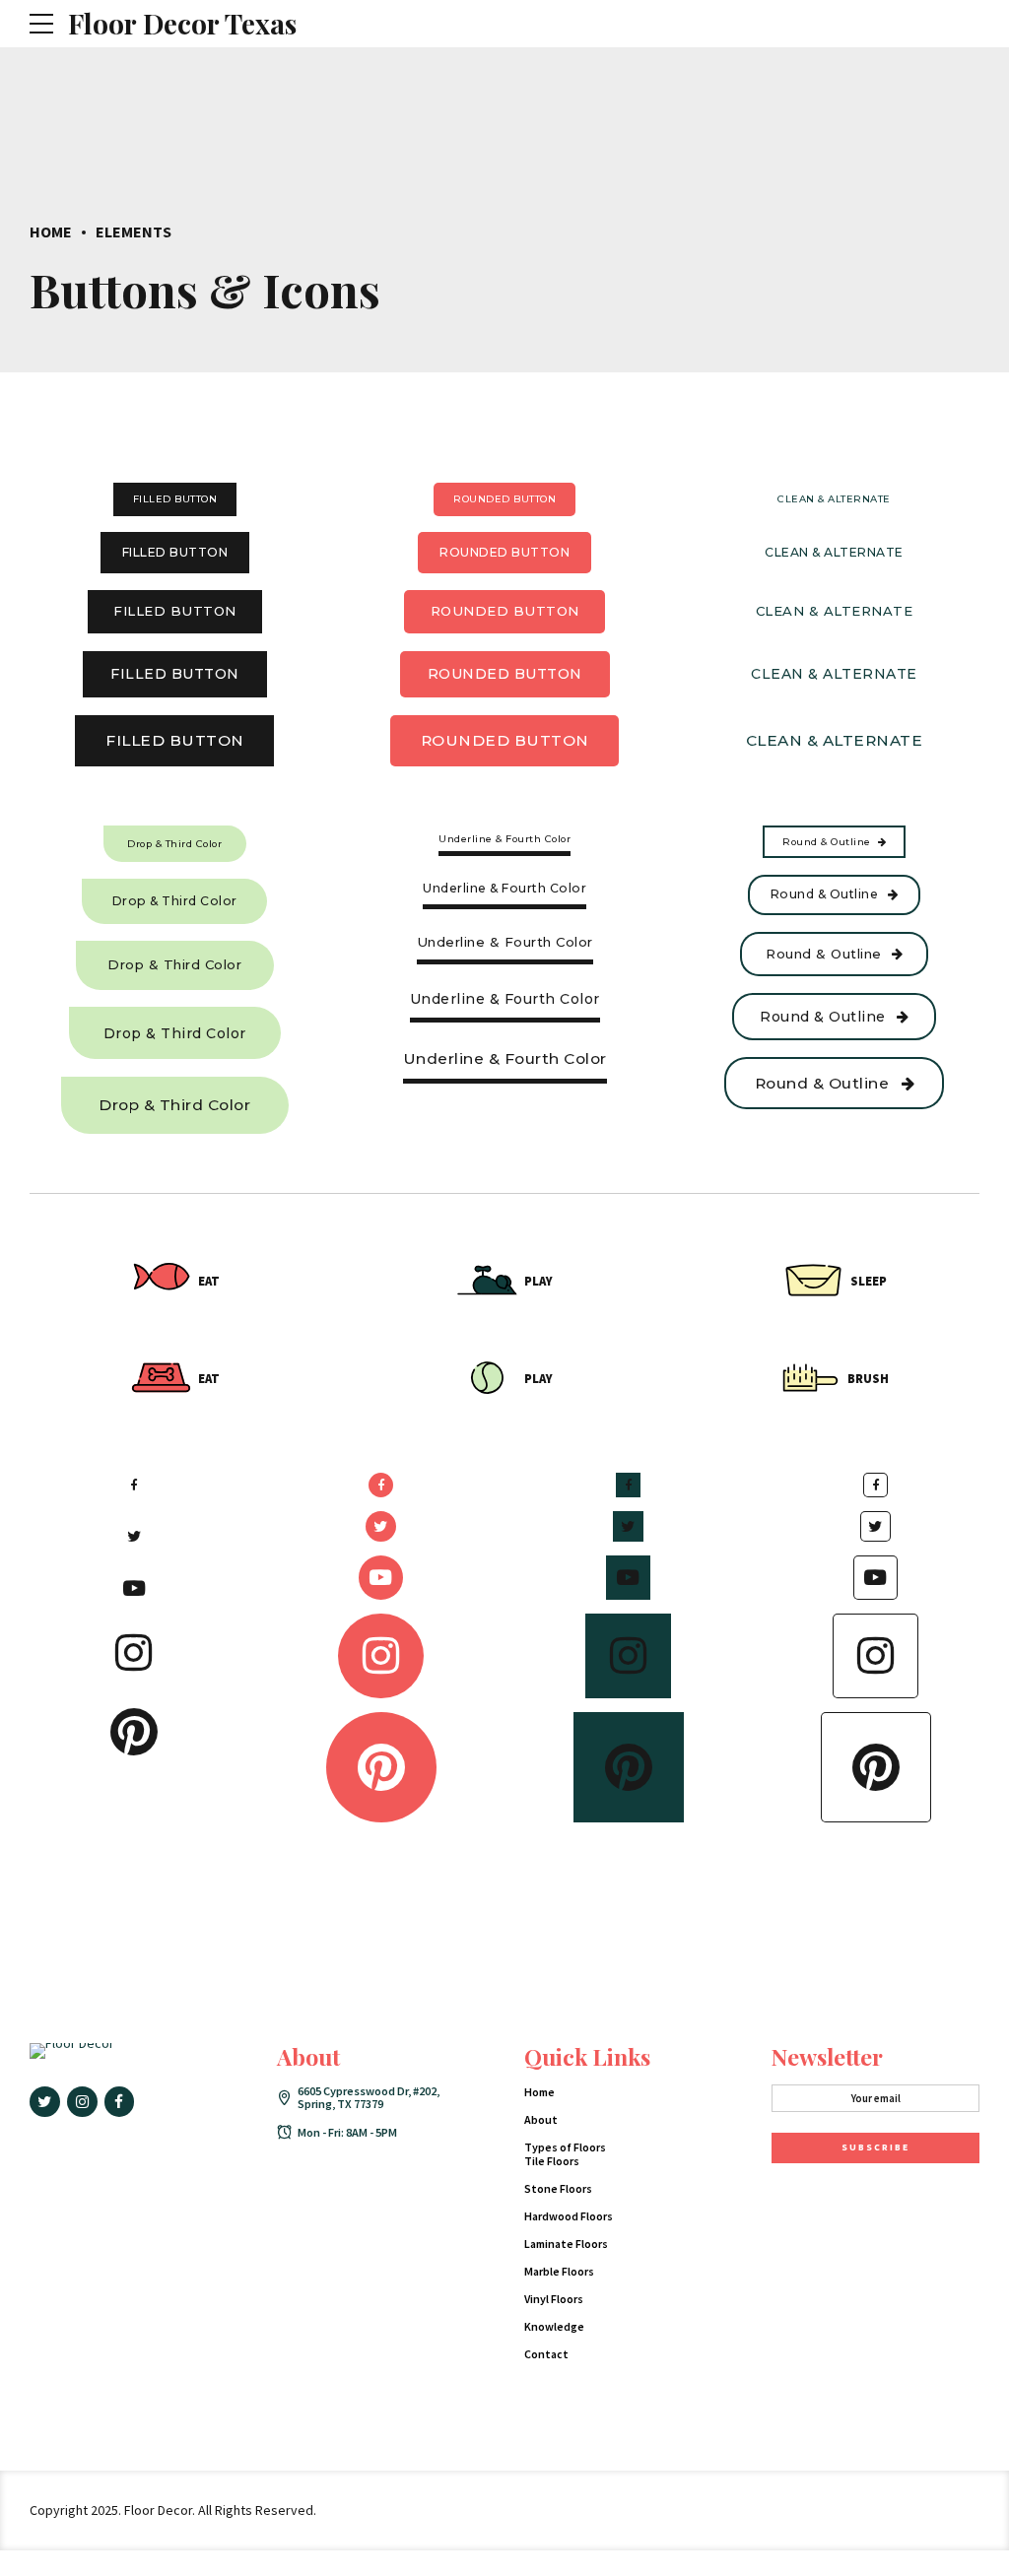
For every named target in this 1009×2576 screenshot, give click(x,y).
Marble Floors (559, 2271)
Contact (546, 2354)
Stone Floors (558, 2188)
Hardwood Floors (569, 2216)
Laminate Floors (566, 2244)
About (541, 2119)
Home (51, 231)
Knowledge (554, 2326)
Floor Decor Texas (182, 23)
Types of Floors (565, 2147)
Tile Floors (552, 2161)
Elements (134, 231)
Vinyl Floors (554, 2299)
